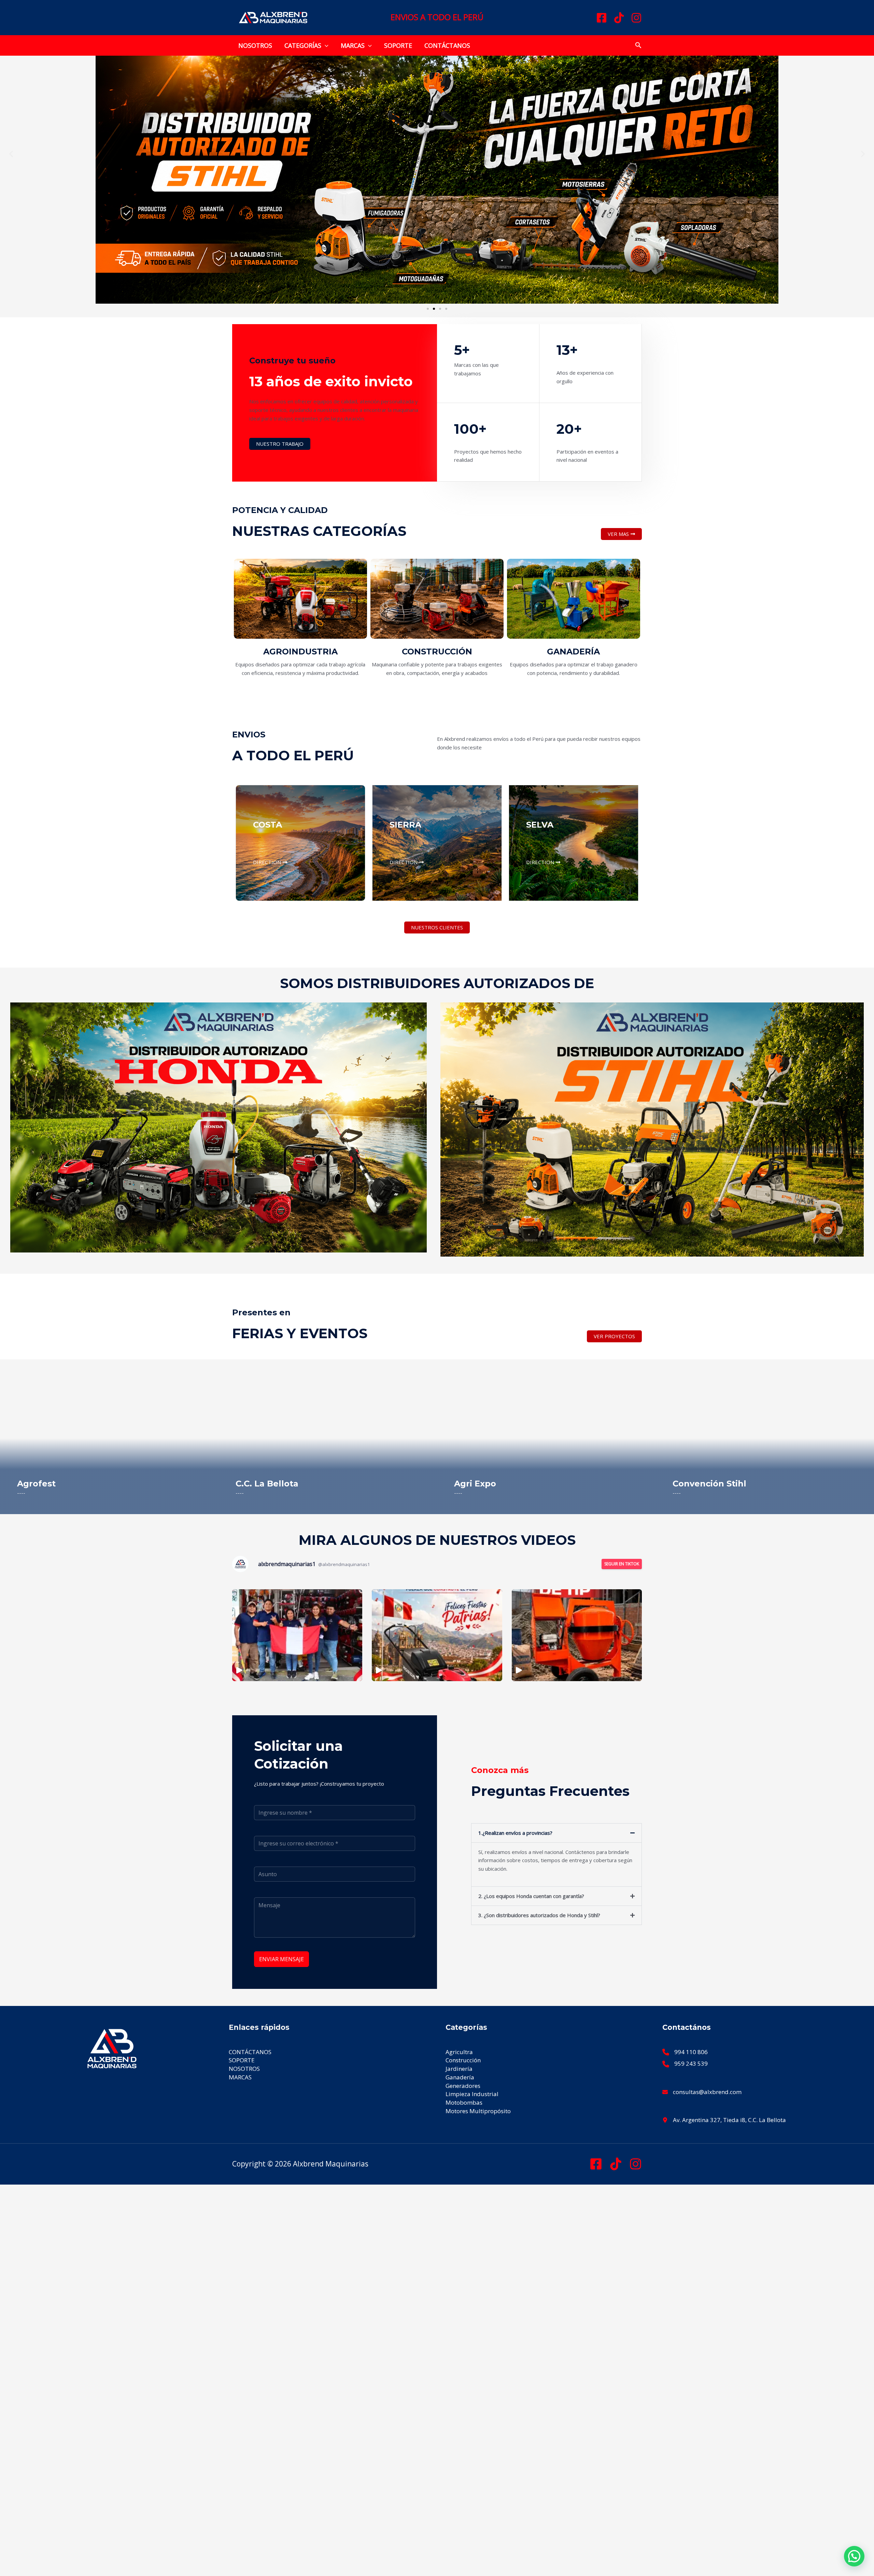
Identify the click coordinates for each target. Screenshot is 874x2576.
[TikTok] (619, 18)
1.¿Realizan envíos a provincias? (515, 1833)
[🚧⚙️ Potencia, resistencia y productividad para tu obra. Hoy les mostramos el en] (577, 1635)
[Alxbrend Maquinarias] (273, 17)
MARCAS (353, 45)
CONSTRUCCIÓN (437, 652)
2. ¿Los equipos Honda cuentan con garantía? (531, 1896)
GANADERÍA (573, 652)
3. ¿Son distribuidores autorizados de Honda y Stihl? (539, 1915)
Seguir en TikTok (622, 1564)
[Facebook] (602, 18)
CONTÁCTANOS (447, 45)
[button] (325, 45)
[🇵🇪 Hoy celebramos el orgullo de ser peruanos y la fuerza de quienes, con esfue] (297, 1635)
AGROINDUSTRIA (300, 652)
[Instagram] (636, 18)
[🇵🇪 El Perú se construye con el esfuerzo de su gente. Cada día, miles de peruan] (437, 1635)
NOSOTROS (255, 45)
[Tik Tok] (616, 2164)
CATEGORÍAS (303, 45)
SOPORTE (398, 45)
